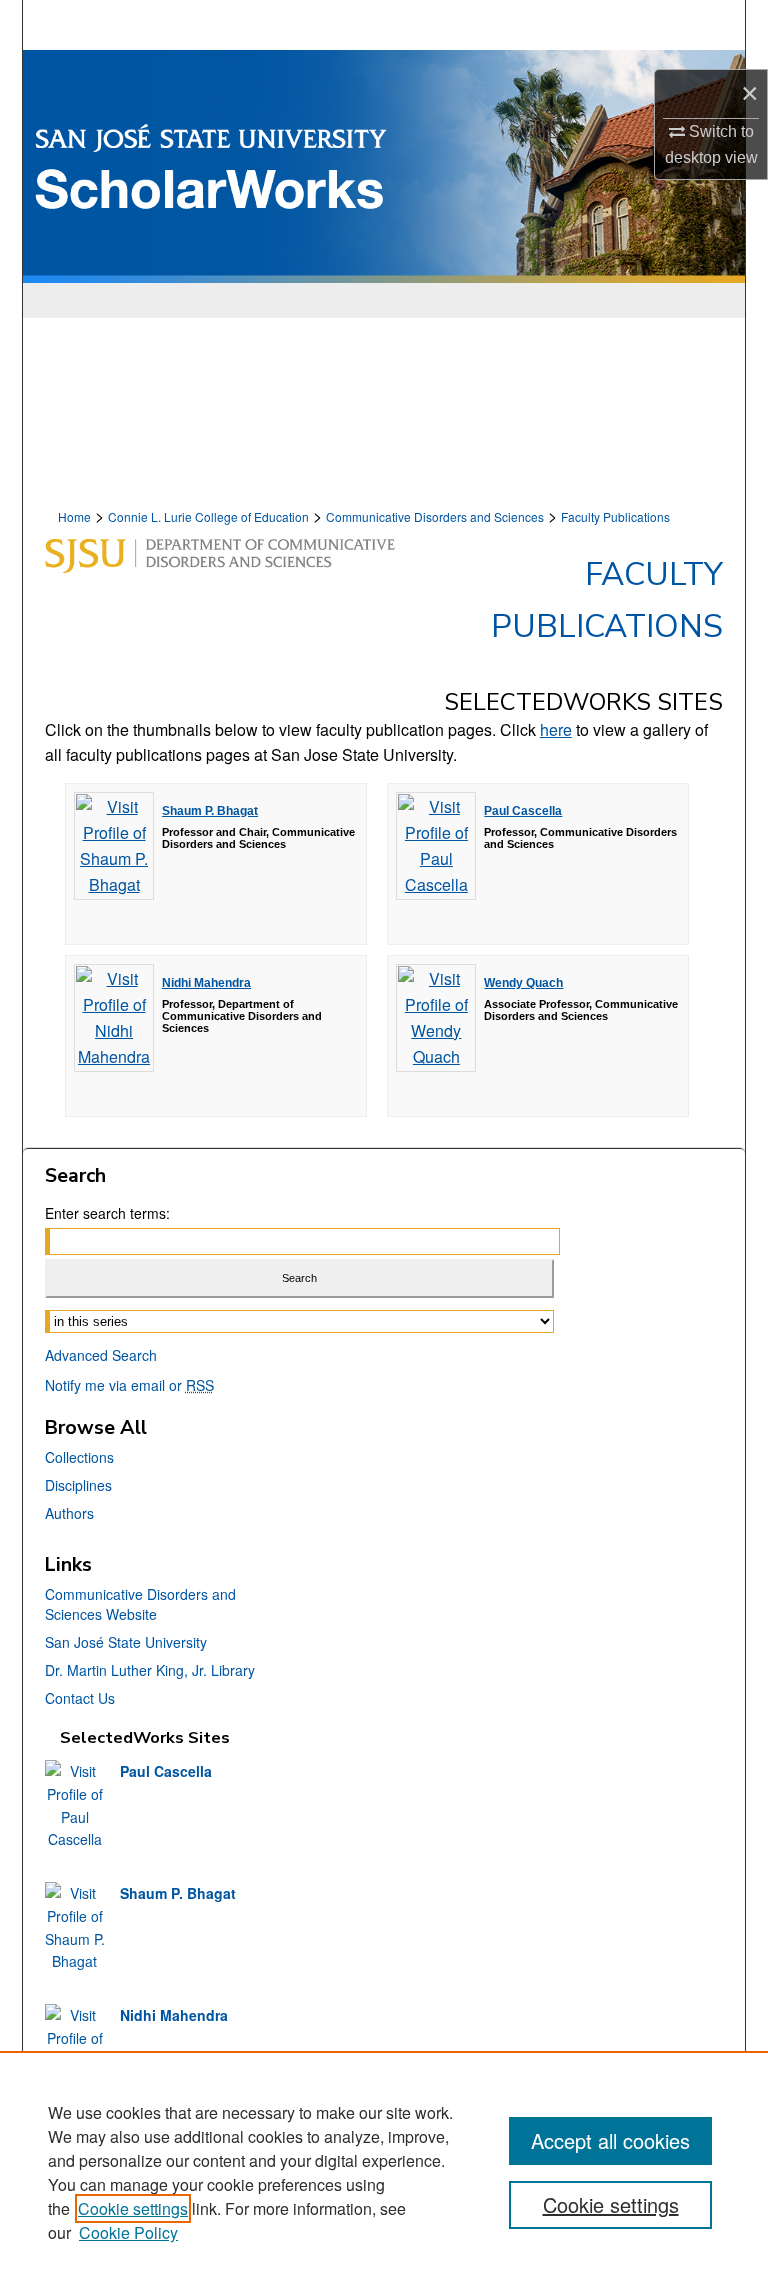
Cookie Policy (128, 2232)
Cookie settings (133, 2208)
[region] (384, 2172)
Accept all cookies (610, 2140)
